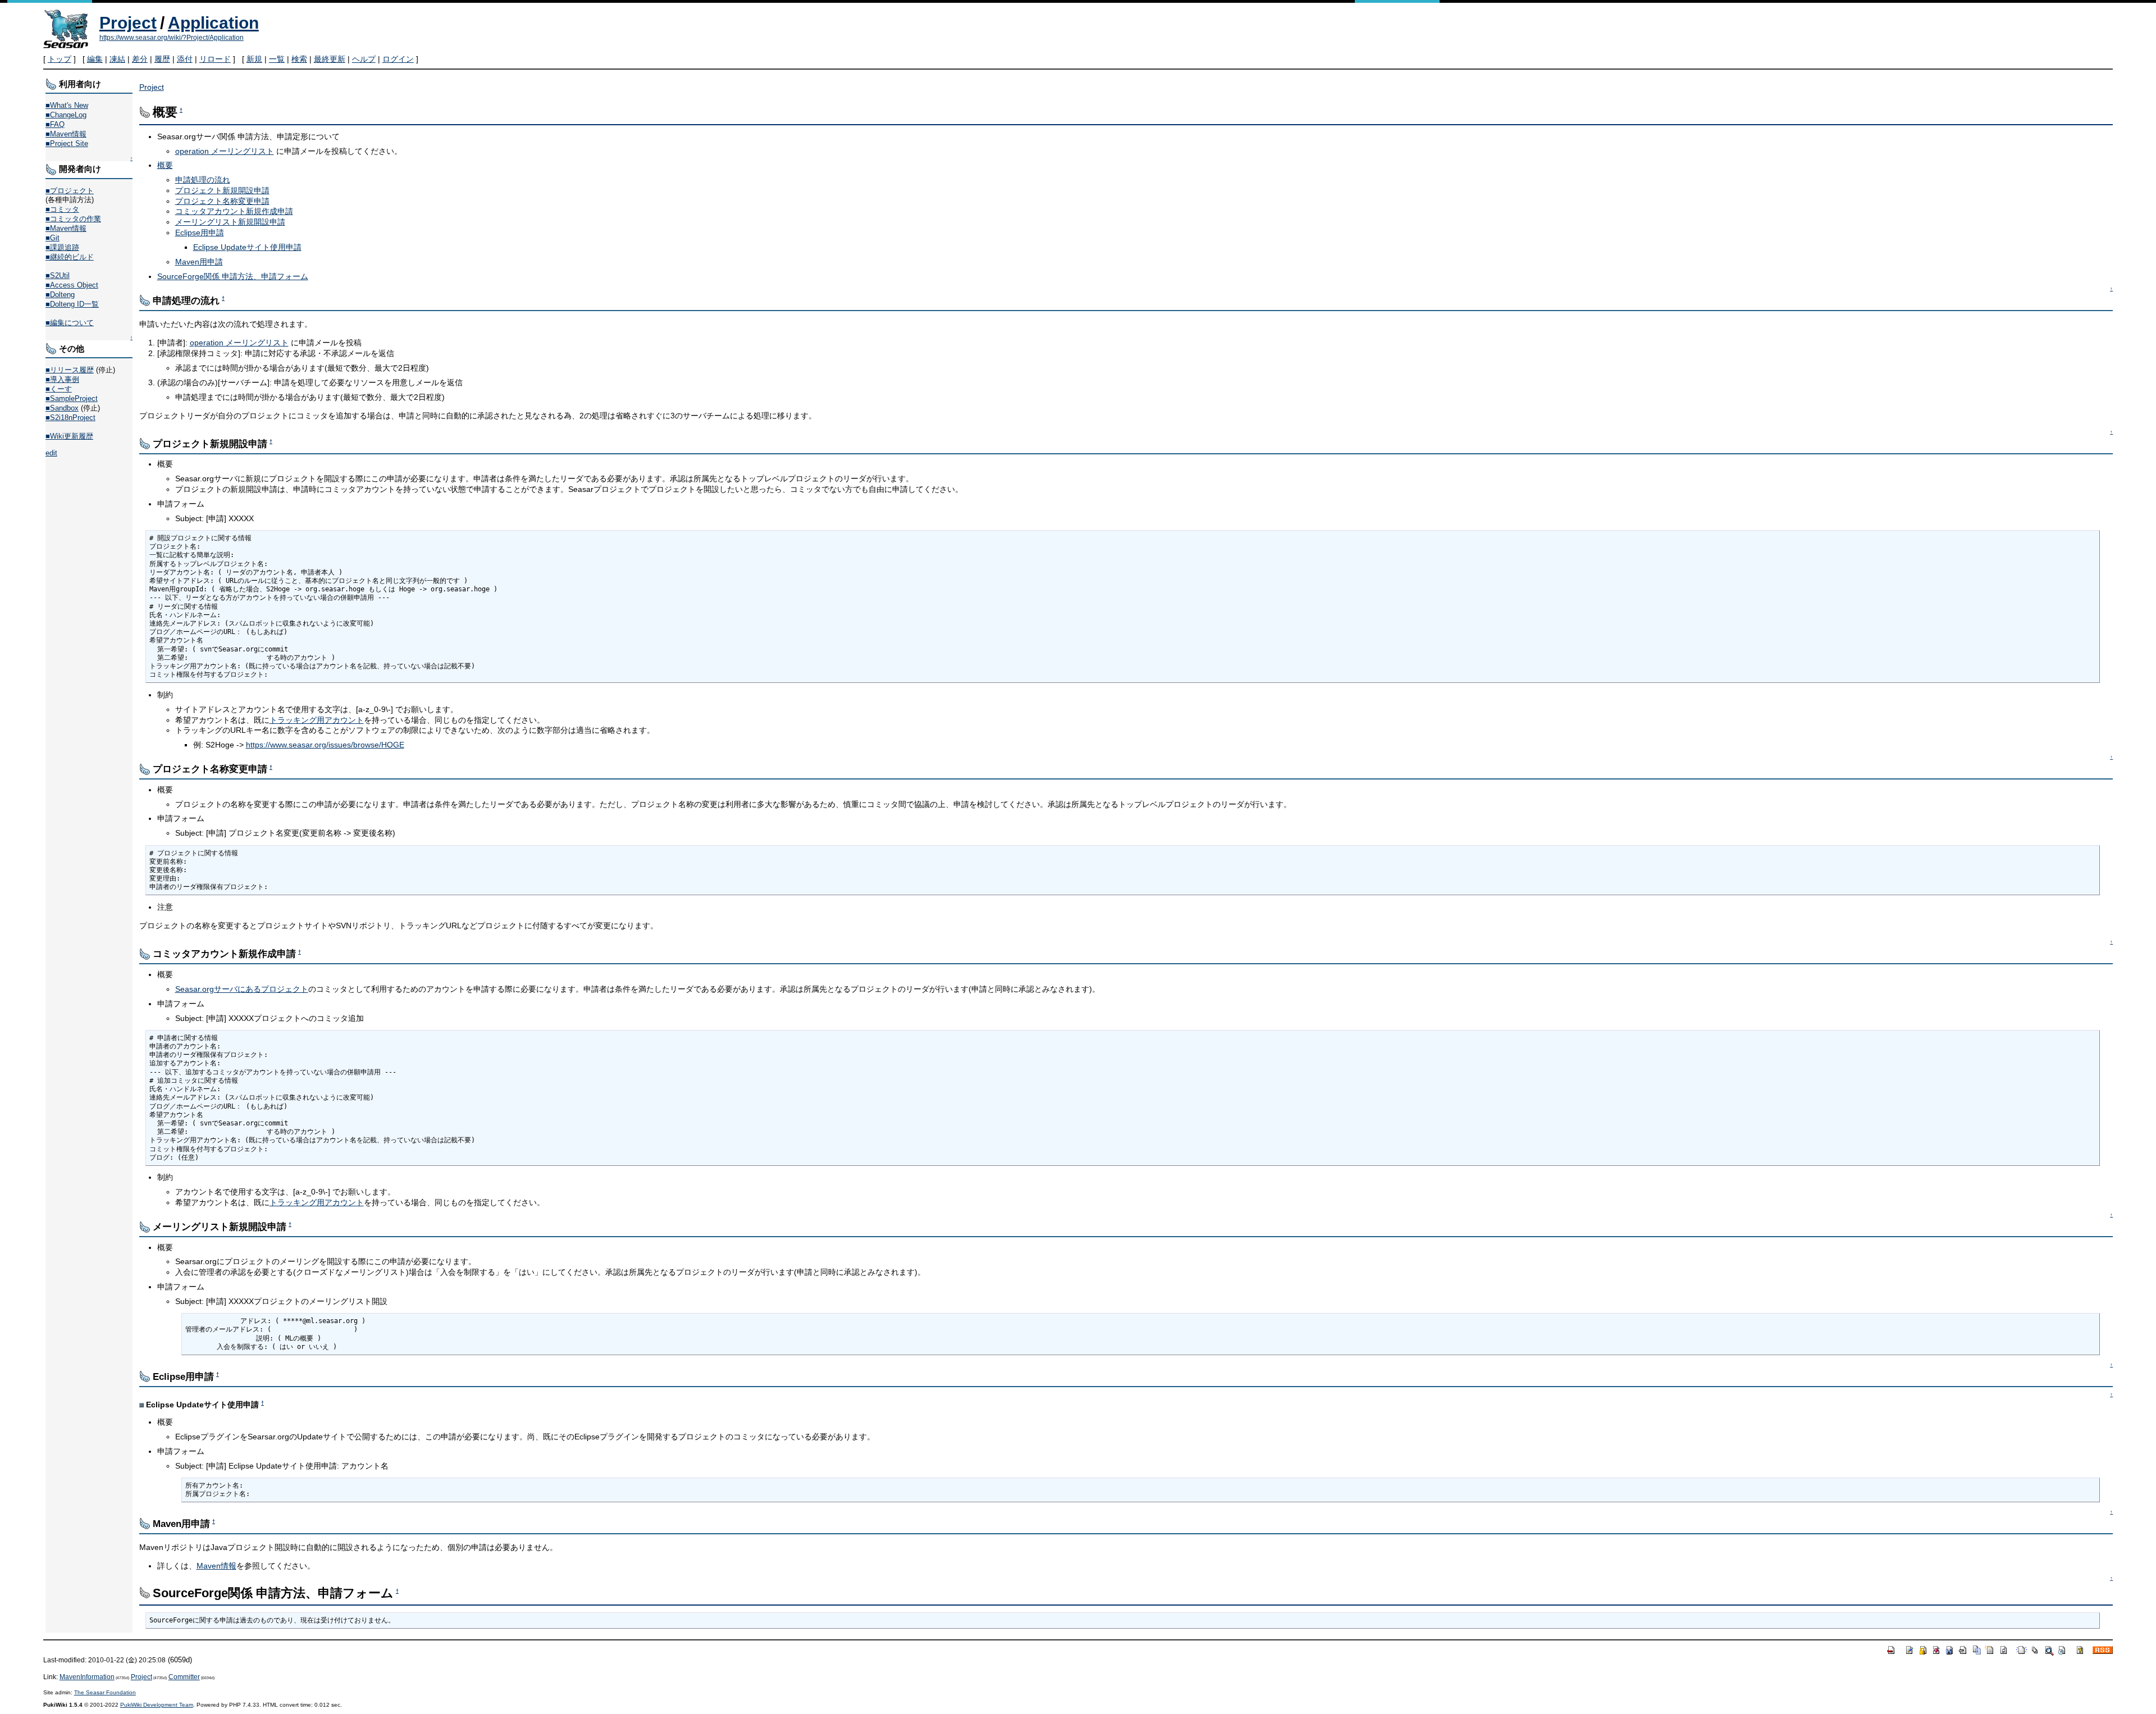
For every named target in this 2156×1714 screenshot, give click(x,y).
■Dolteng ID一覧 (72, 304)
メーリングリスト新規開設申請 (230, 222)
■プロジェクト (70, 191)
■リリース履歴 (70, 370)
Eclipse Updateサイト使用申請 (247, 247)
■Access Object (72, 285)
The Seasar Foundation (105, 1692)
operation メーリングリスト (225, 151)
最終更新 (330, 59)
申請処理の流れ (203, 180)
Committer (184, 1677)
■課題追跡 (62, 247)
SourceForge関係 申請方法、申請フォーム (233, 276)
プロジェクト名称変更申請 (222, 201)
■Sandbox (62, 408)
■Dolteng (60, 295)
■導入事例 (62, 379)
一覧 (277, 59)
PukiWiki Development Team (157, 1705)
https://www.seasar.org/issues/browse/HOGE (325, 745)
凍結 (117, 59)
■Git (52, 238)
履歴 (162, 59)
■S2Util (58, 275)
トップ (60, 59)
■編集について (70, 323)
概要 (165, 165)
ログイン (398, 59)
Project (128, 23)
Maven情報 (216, 1566)
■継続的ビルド (70, 257)
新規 (254, 59)
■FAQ (55, 124)
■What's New (67, 105)
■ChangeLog (66, 115)
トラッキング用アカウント (317, 720)
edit (51, 453)
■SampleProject (72, 398)
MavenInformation (87, 1677)
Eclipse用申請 (200, 233)
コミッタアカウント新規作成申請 (234, 211)
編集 (95, 59)
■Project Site (67, 143)
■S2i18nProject (70, 418)
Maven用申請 (199, 262)
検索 (299, 59)
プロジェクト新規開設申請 (222, 190)
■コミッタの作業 (73, 219)
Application (213, 23)
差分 (140, 59)
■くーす (59, 389)
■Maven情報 (66, 134)
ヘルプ (364, 59)
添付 (185, 59)
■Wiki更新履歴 (69, 436)
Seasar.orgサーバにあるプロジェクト (242, 989)
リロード (215, 59)
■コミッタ (62, 209)
